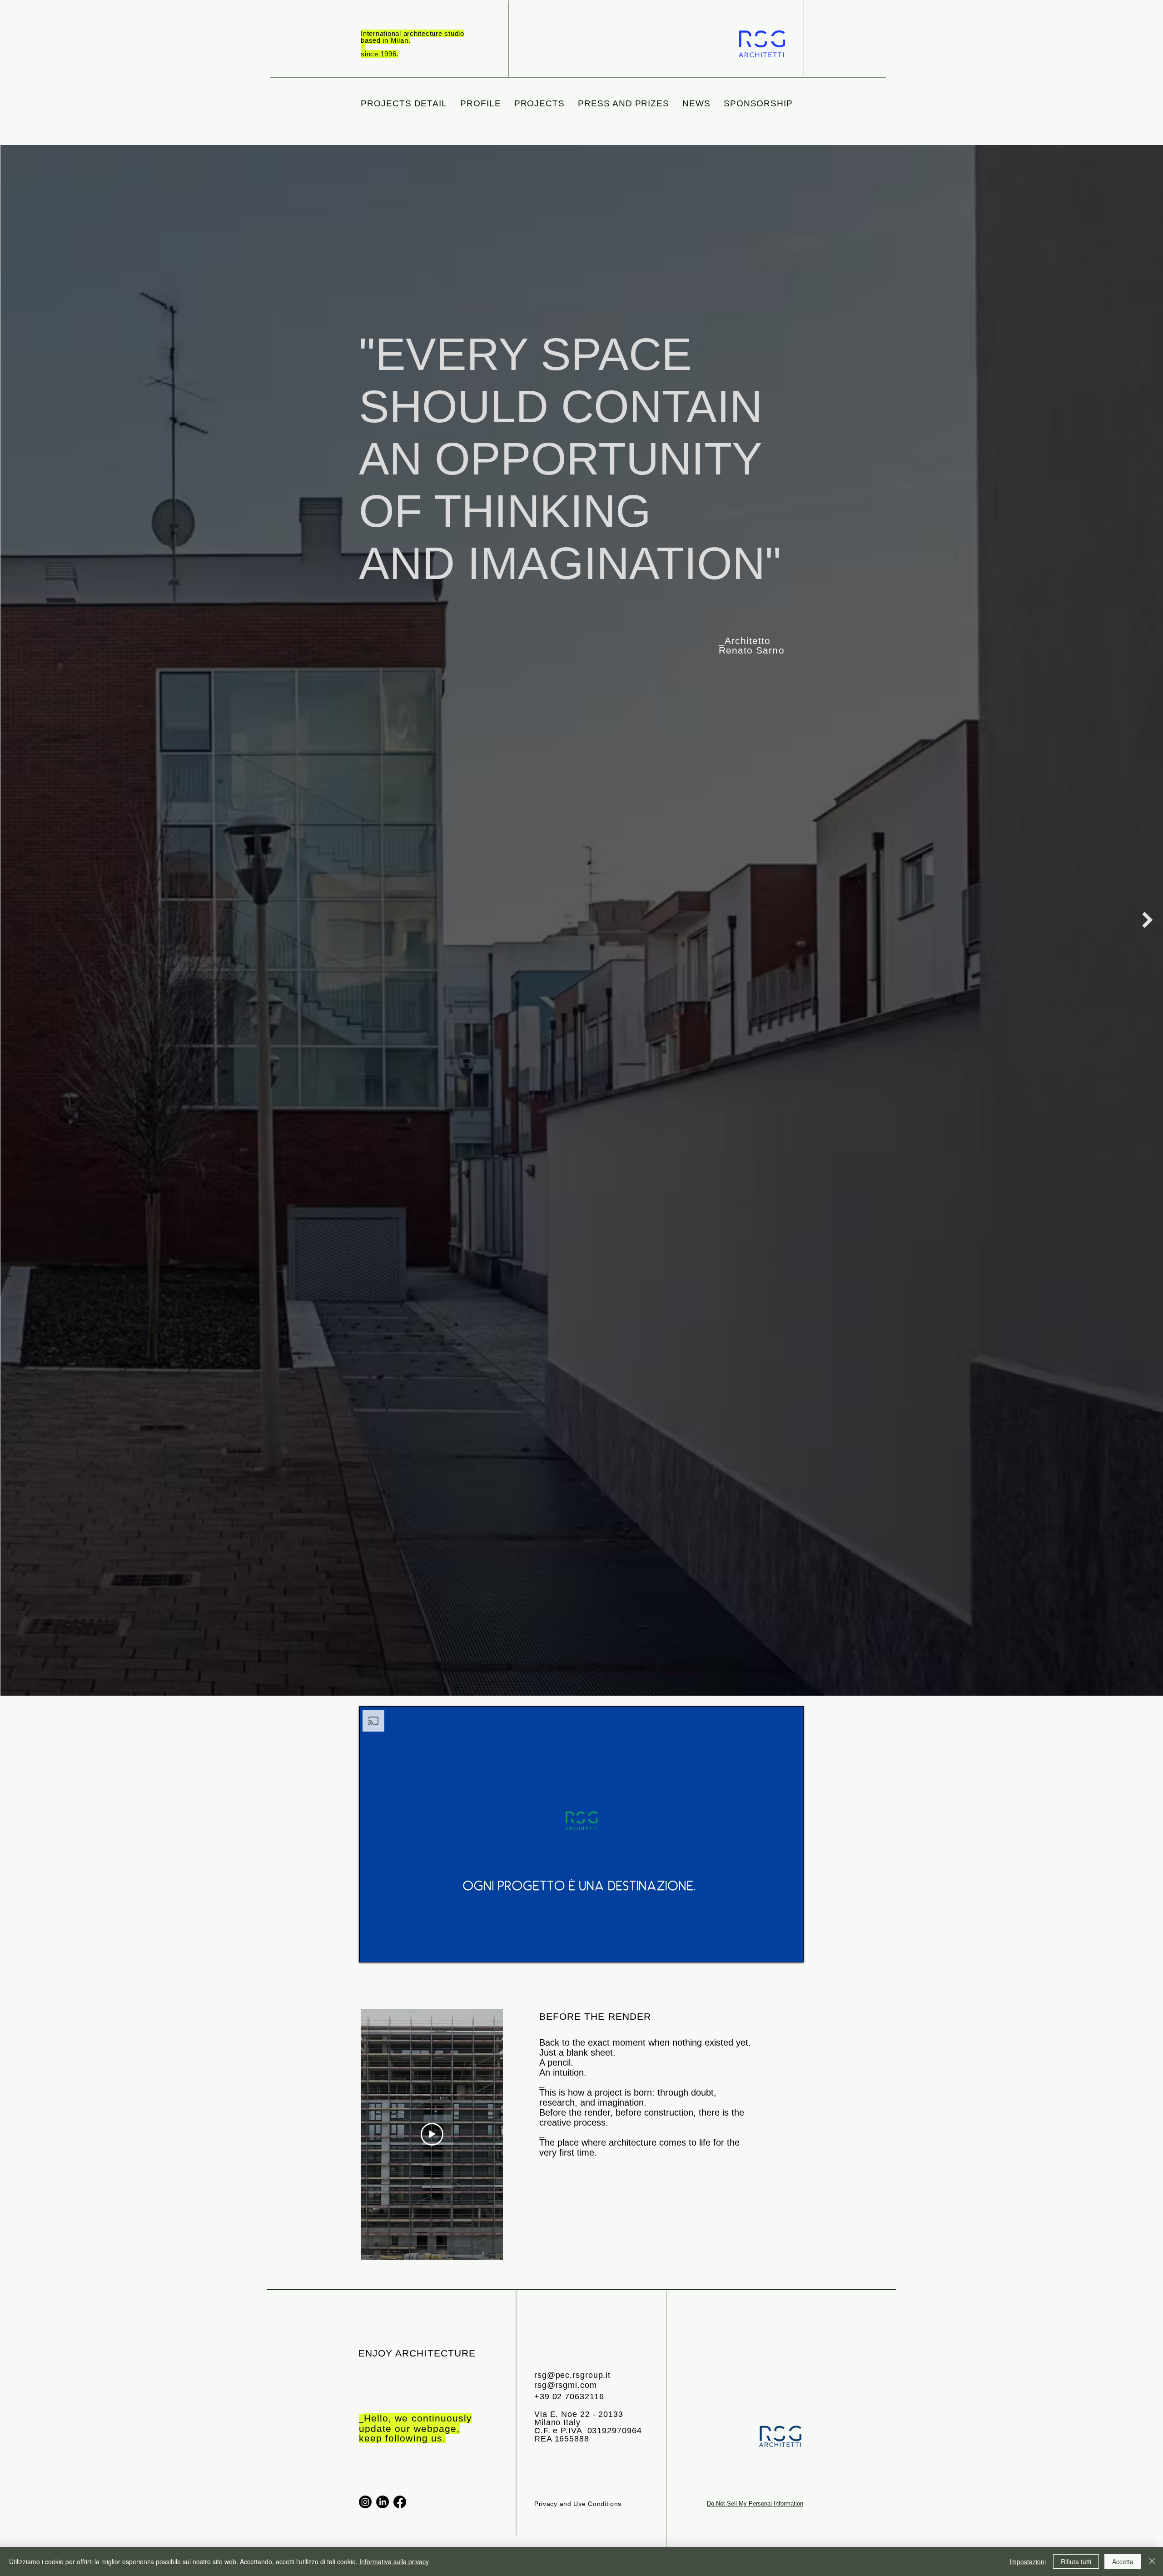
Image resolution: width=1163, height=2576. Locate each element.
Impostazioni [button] (1028, 2561)
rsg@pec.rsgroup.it (572, 2375)
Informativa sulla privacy (394, 2561)
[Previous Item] (16, 920)
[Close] (1152, 2561)
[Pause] (371, 1950)
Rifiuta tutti (1076, 2561)
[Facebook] (400, 2502)
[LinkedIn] (383, 2502)
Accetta (1123, 2561)
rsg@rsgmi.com (566, 2385)
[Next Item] (1147, 920)
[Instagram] (365, 2502)
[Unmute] (386, 1950)
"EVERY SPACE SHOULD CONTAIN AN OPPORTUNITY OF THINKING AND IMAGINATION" (570, 459)
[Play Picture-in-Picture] (776, 1950)
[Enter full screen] (791, 1950)
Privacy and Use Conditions (578, 2504)
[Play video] (432, 2134)
